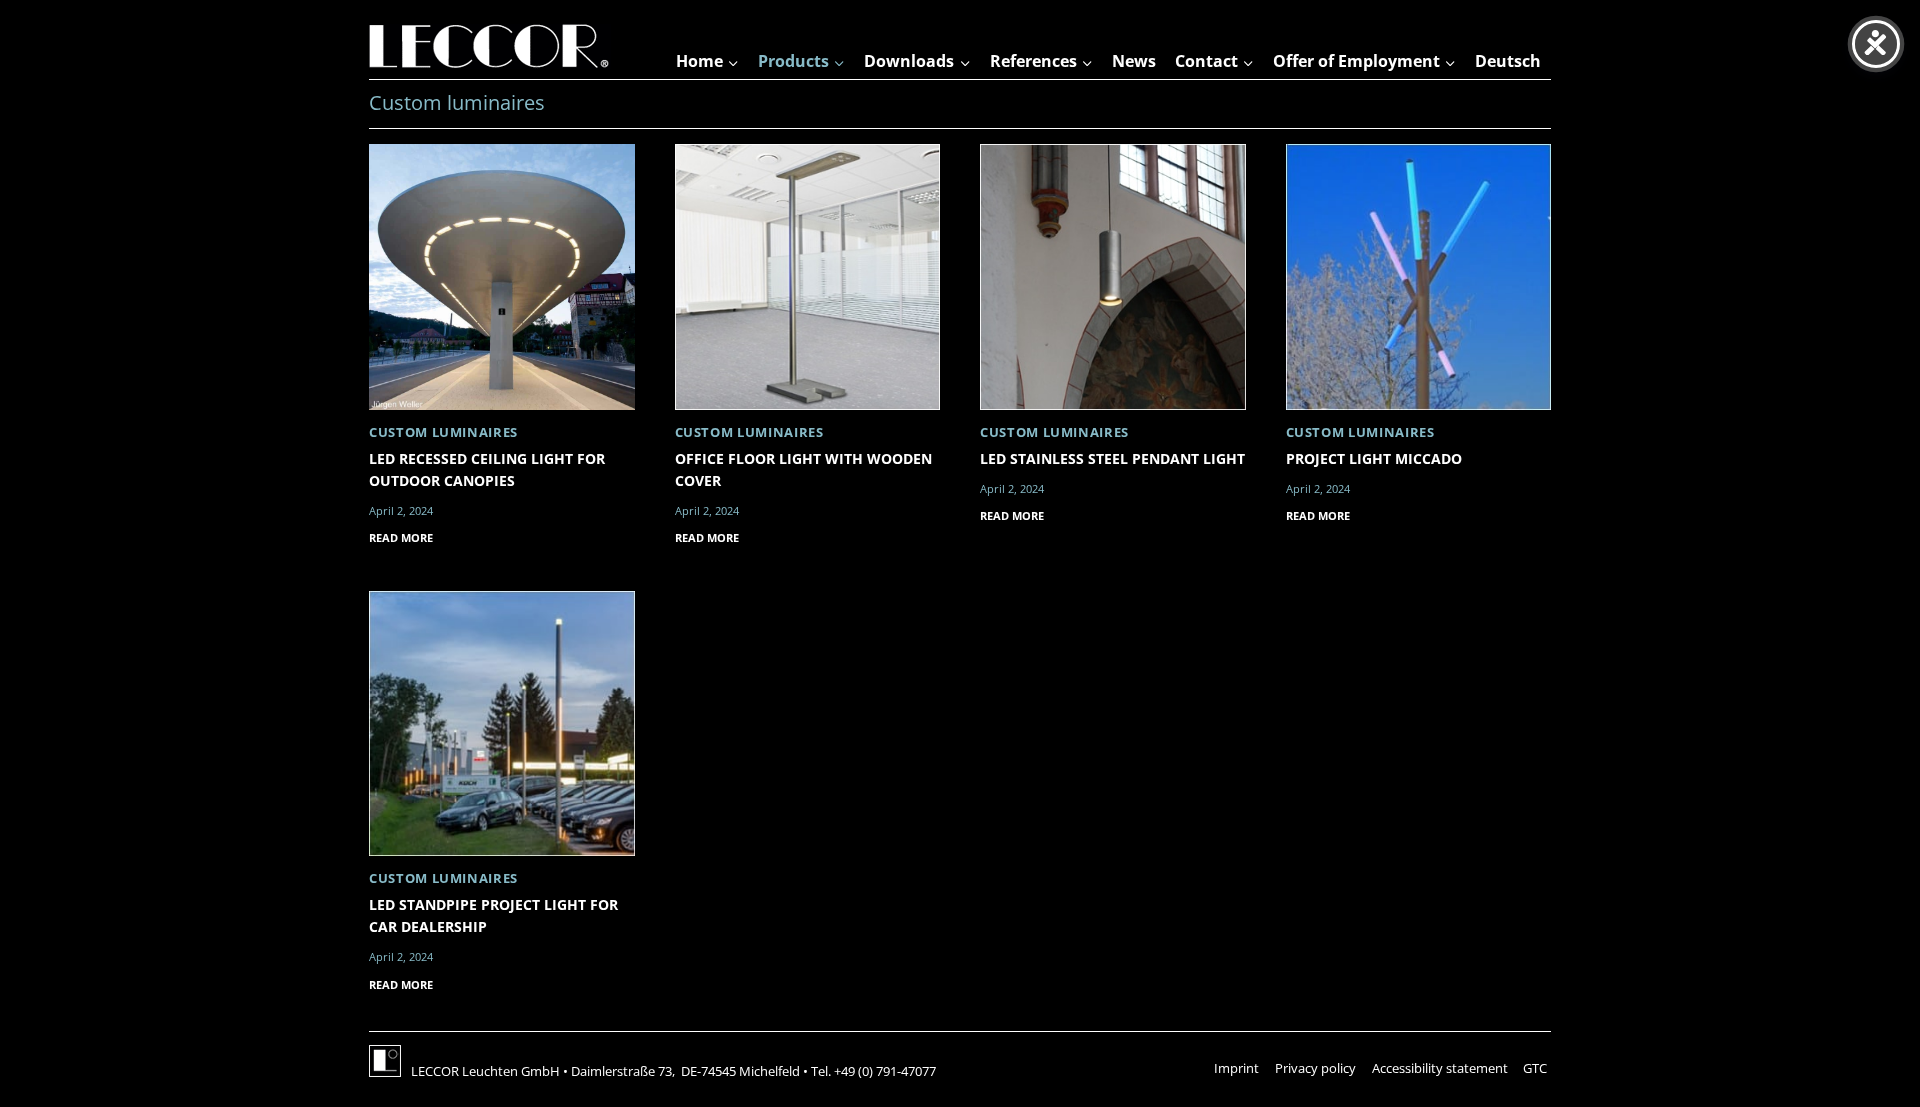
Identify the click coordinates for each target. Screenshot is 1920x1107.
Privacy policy (1315, 1068)
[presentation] (502, 277)
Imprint (1236, 1068)
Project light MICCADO (1374, 458)
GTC (1535, 1068)
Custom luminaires (443, 432)
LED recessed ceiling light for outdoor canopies (487, 469)
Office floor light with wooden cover (803, 469)
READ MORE (401, 540)
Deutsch (1508, 61)
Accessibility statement (1440, 1068)
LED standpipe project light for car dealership (493, 915)
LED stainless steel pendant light (1112, 458)
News (1134, 61)
